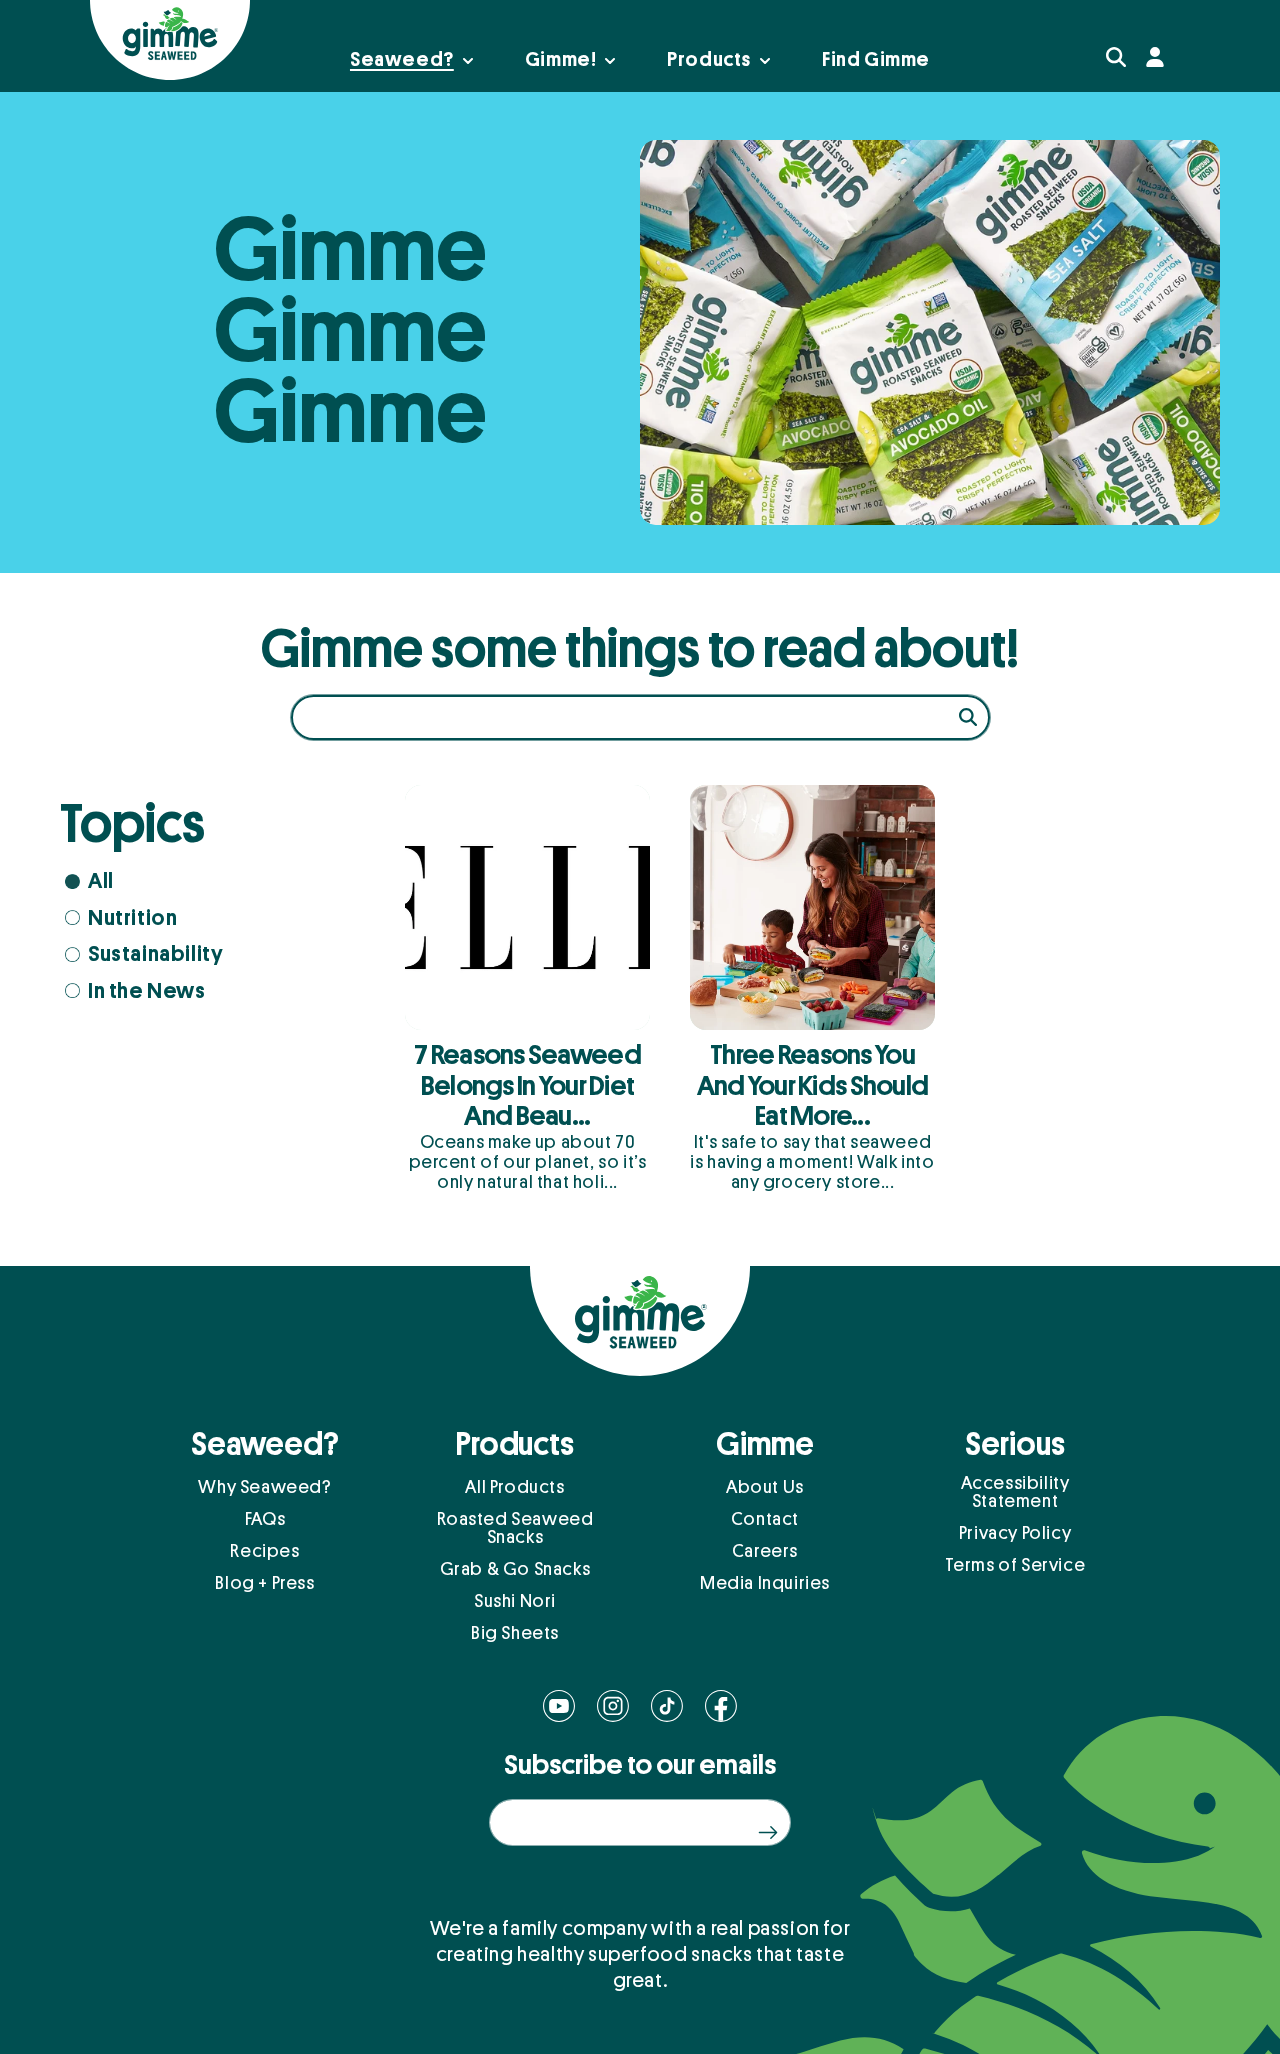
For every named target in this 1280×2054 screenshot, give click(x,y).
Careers (765, 1551)
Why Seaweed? (264, 1487)
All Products (514, 1487)
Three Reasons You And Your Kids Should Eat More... (813, 1086)
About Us (765, 1487)
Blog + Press (264, 1583)
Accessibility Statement (1015, 1492)
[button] (1116, 57)
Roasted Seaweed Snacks (515, 1528)
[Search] (968, 717)
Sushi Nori (515, 1601)
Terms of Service (1015, 1565)
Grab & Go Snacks (515, 1569)
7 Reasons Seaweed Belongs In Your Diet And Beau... (527, 1086)
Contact (765, 1519)
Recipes (264, 1551)
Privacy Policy (1015, 1533)
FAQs (265, 1519)
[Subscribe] (767, 1832)
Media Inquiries (765, 1583)
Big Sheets (515, 1633)
